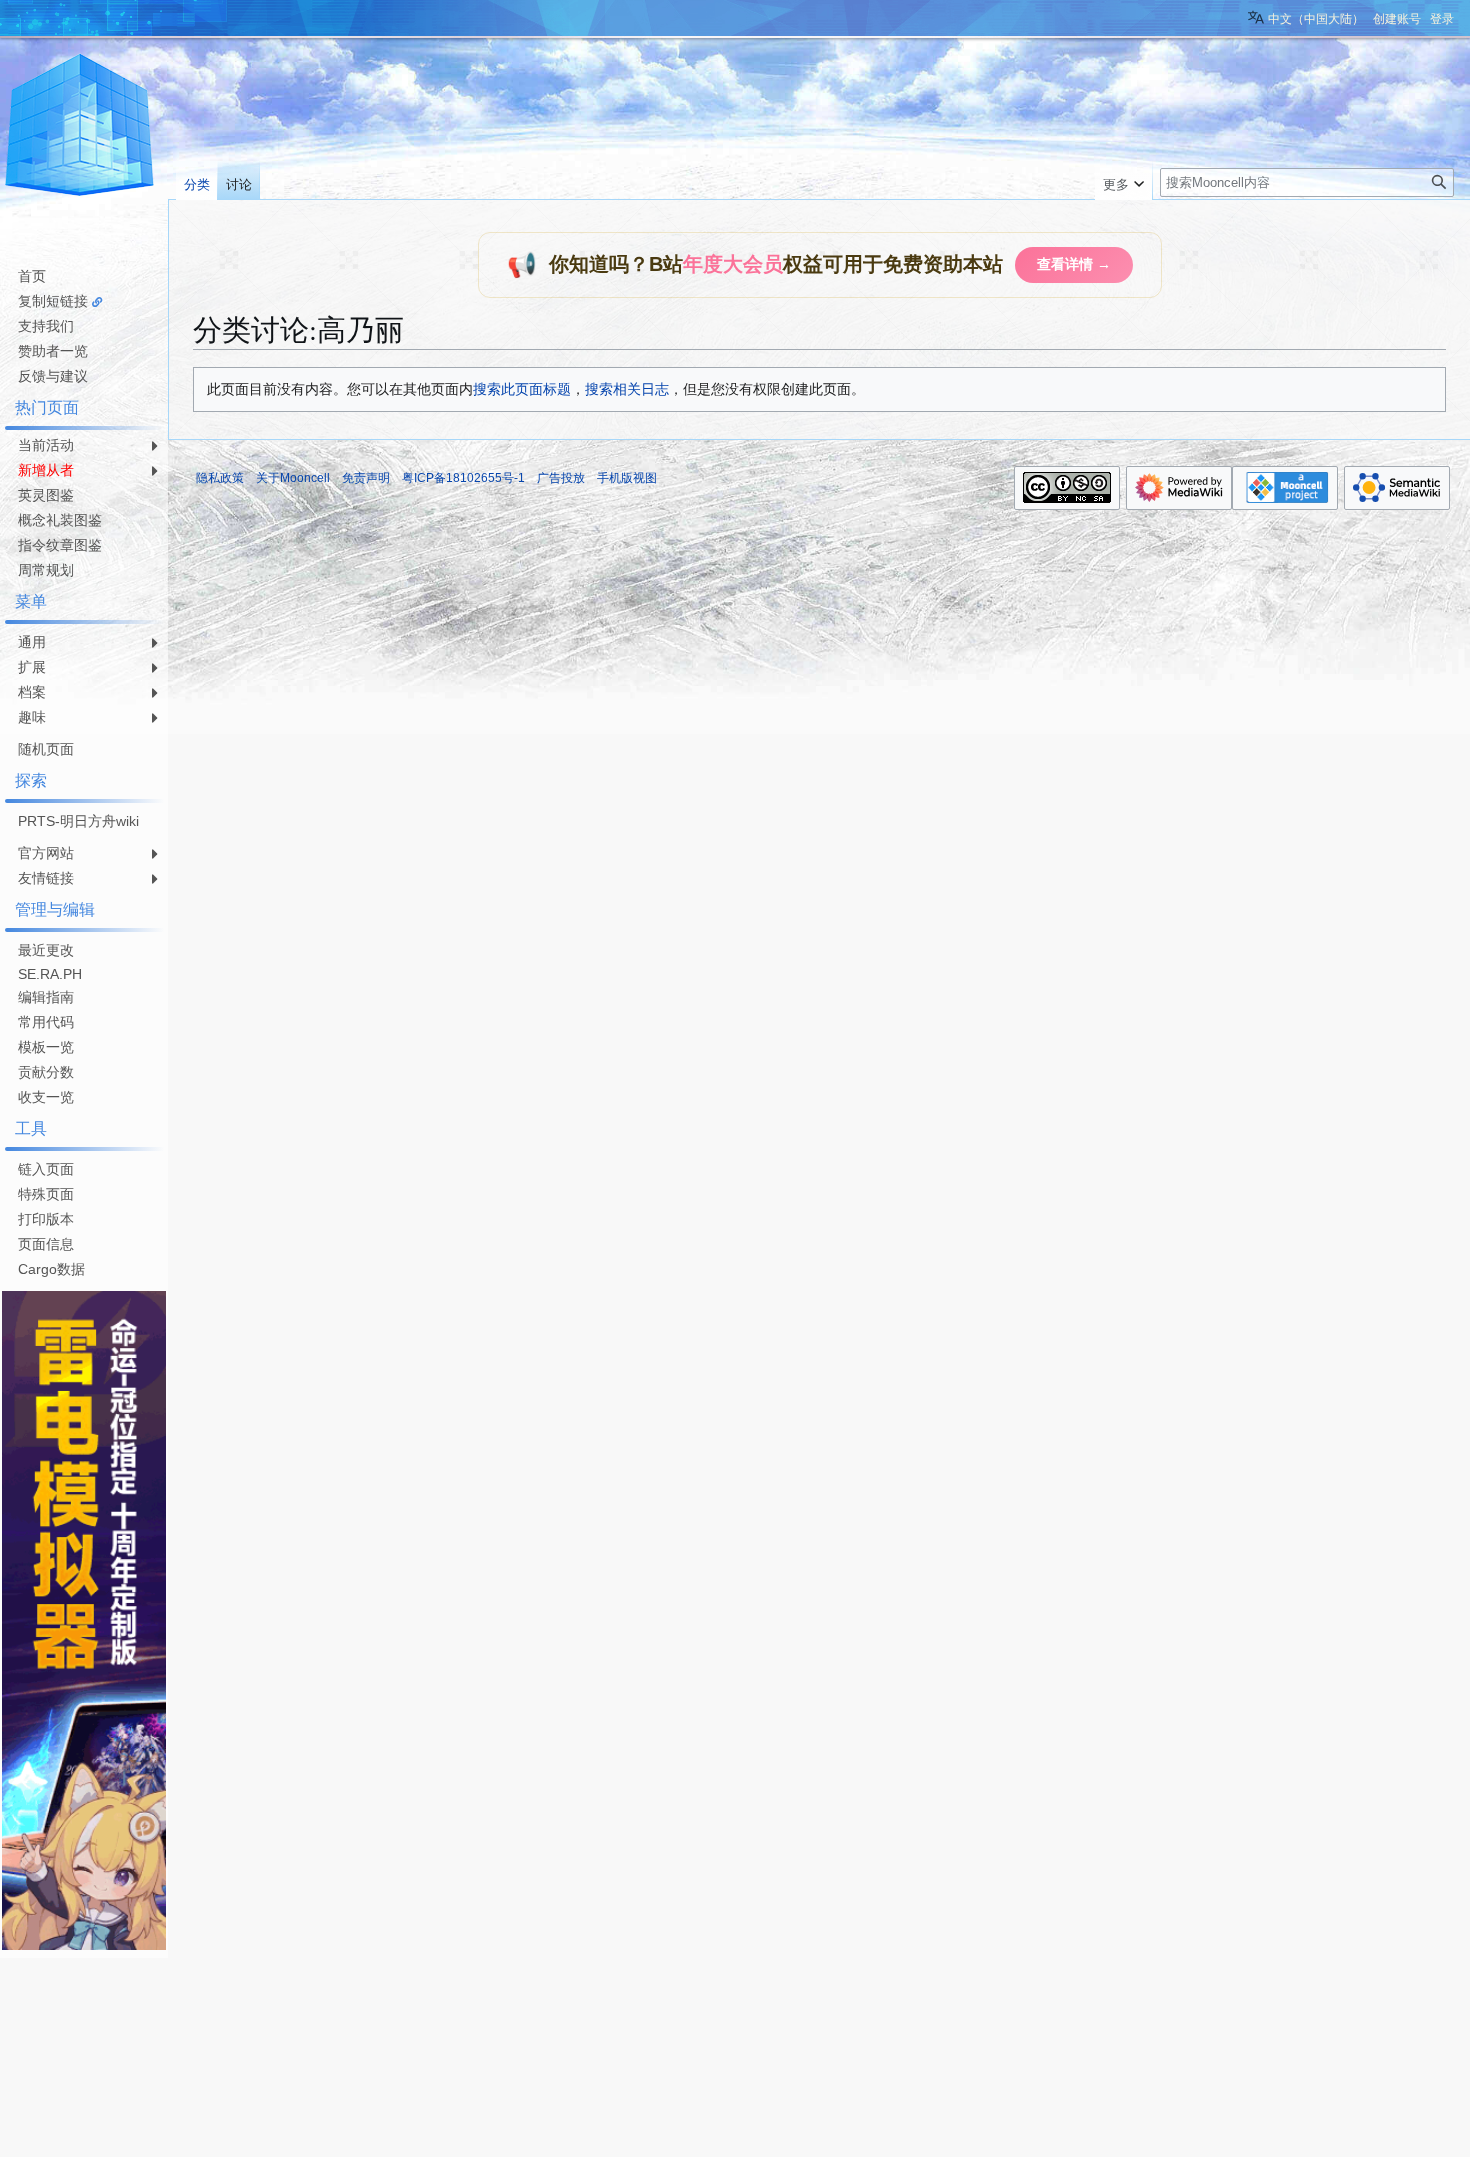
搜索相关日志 (627, 389)
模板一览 (46, 1047)
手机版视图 (627, 478)
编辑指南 (46, 997)
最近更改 (46, 950)
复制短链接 (53, 301)
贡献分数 (46, 1072)
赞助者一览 (53, 351)
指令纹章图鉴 (60, 545)
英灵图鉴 (46, 495)
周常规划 (46, 570)
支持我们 (46, 326)
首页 (32, 276)
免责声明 (366, 478)
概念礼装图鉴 (60, 520)
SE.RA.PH (50, 974)
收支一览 (46, 1097)
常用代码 (46, 1022)
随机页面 (46, 749)
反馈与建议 (53, 376)
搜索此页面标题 (522, 389)
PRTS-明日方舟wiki (78, 821)
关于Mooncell (293, 478)
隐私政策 (220, 478)
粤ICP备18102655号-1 (463, 478)
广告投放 (561, 478)
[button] (1123, 180)
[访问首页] (80, 128)
